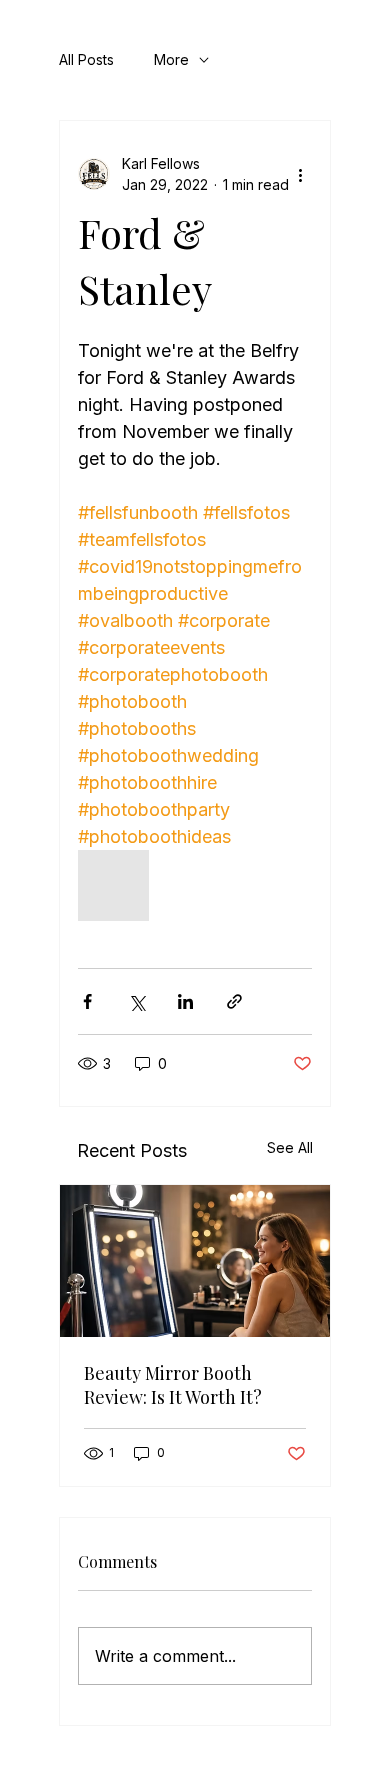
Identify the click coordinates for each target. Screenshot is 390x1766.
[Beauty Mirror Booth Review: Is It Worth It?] (195, 1261)
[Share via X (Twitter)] (136, 1001)
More (171, 59)
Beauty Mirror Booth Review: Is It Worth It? (173, 1385)
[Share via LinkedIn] (185, 1001)
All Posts (86, 59)
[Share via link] (234, 1001)
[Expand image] (113, 885)
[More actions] (300, 174)
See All (290, 1147)
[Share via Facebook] (87, 1001)
